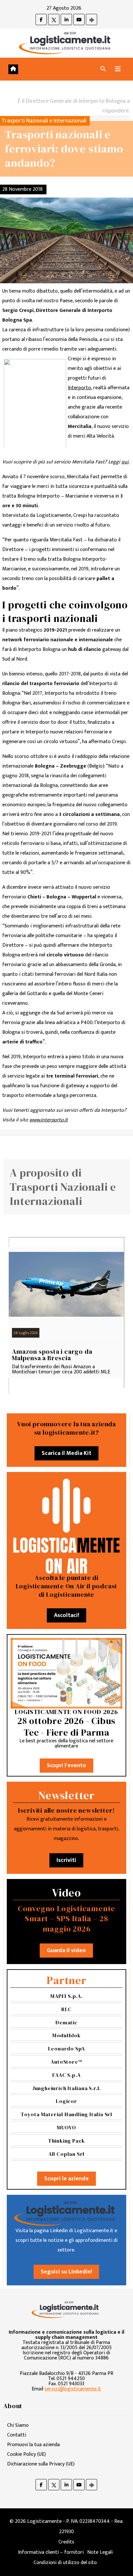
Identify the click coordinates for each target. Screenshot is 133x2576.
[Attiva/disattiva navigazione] (118, 69)
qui (125, 462)
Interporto (79, 388)
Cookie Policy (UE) (26, 2454)
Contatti (17, 2435)
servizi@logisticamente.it (73, 2389)
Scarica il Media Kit (66, 1453)
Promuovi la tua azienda (33, 2445)
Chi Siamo (18, 2425)
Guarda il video (66, 1951)
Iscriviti (66, 1860)
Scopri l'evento (66, 1766)
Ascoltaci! (66, 1615)
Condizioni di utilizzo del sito (65, 2563)
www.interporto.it (49, 1120)
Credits (66, 2542)
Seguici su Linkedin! (66, 2272)
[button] (103, 69)
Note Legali (100, 2552)
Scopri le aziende (66, 2179)
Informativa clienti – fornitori (51, 2552)
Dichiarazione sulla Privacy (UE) (41, 2464)
